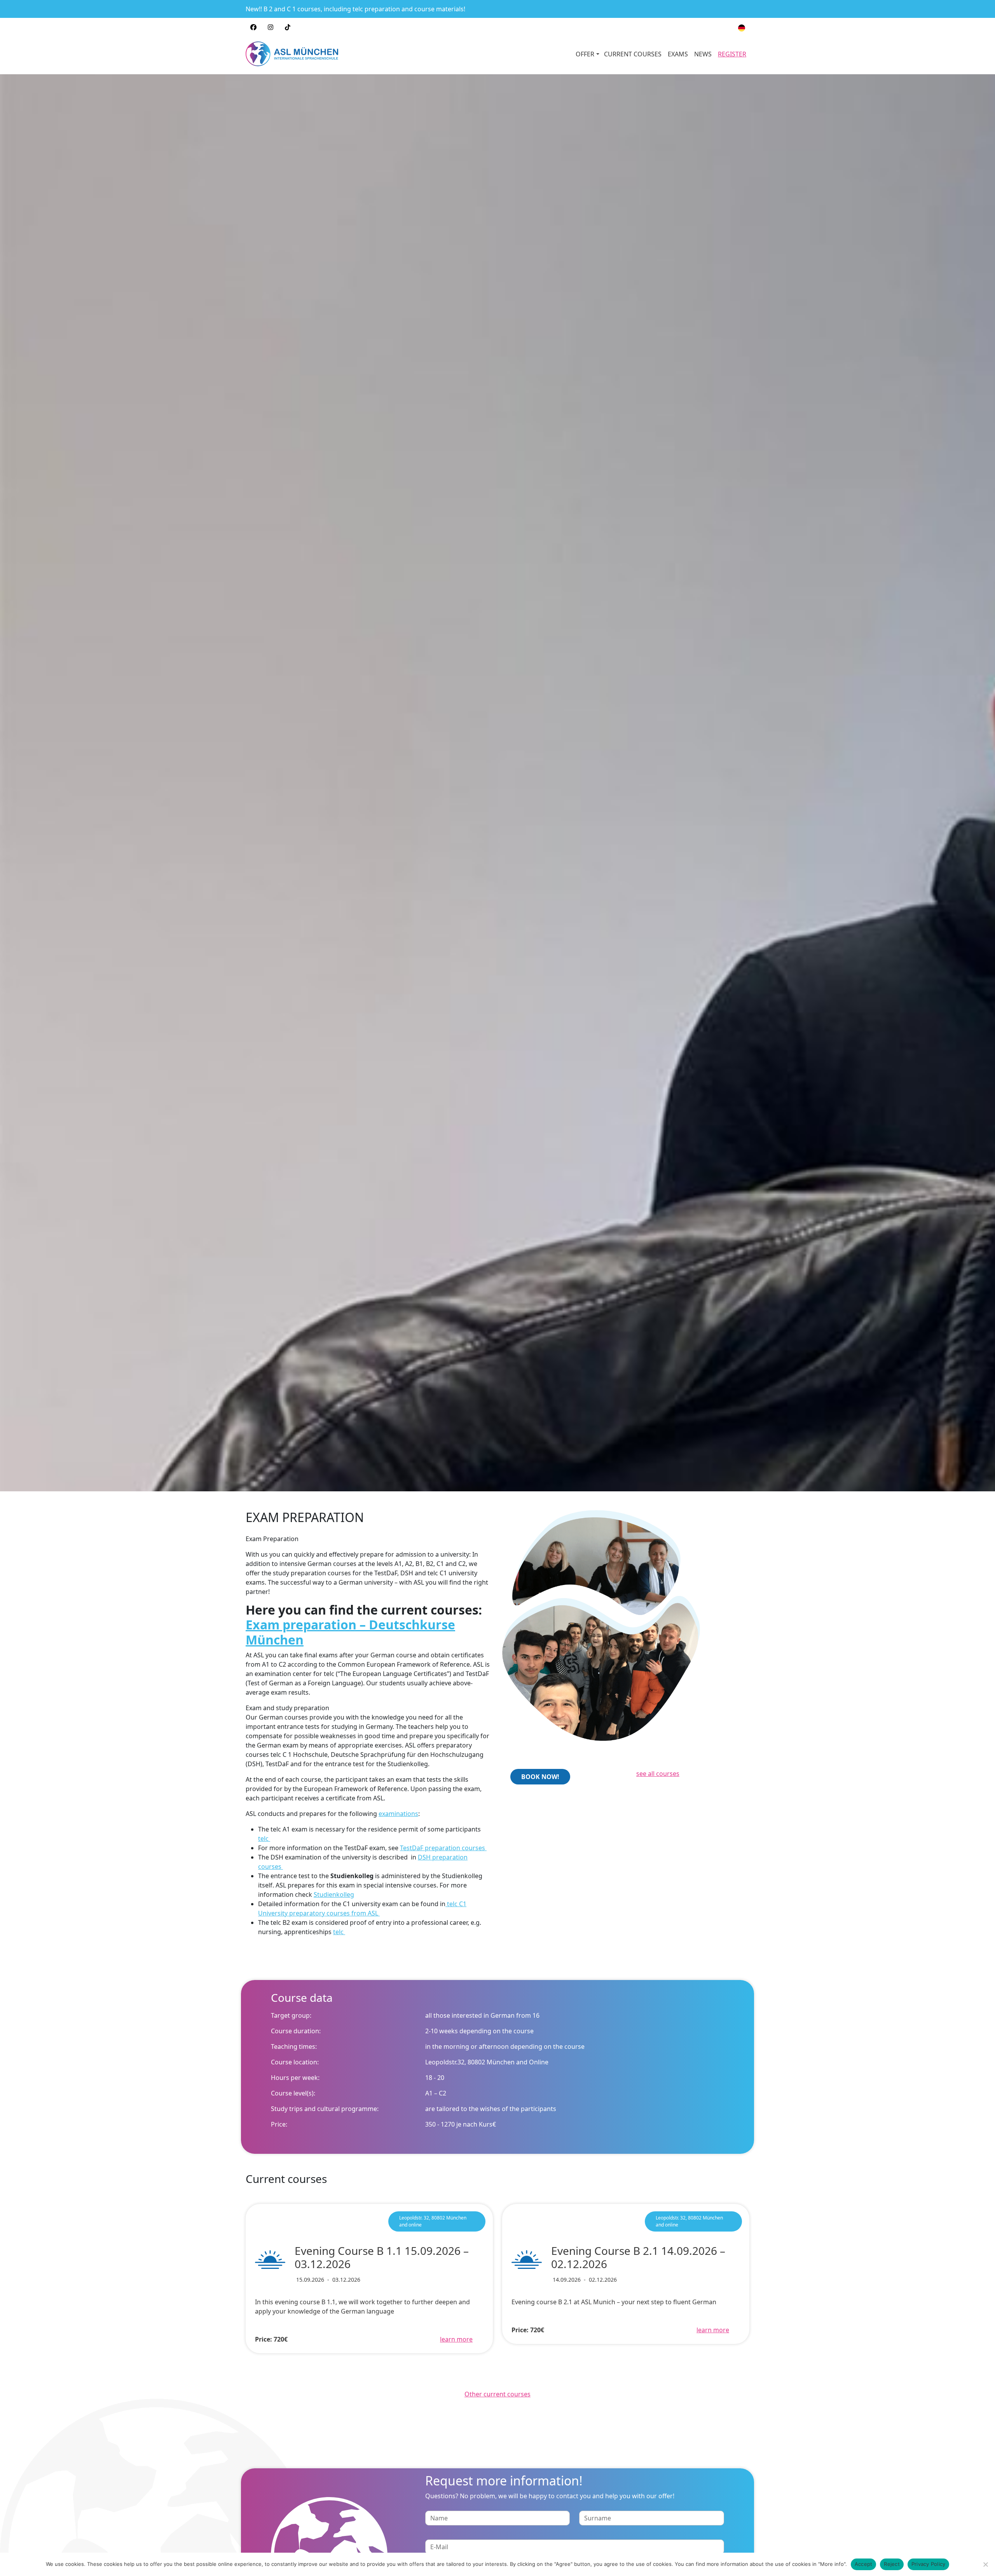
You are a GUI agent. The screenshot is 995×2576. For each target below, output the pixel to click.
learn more (456, 2339)
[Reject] (985, 2564)
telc (264, 1839)
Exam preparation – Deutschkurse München (350, 1632)
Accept (864, 2564)
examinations (398, 1814)
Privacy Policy (929, 2564)
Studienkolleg (334, 1894)
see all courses (658, 1774)
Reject (892, 2564)
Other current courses (497, 2394)
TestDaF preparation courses (443, 1848)
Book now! (540, 1777)
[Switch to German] (742, 28)
